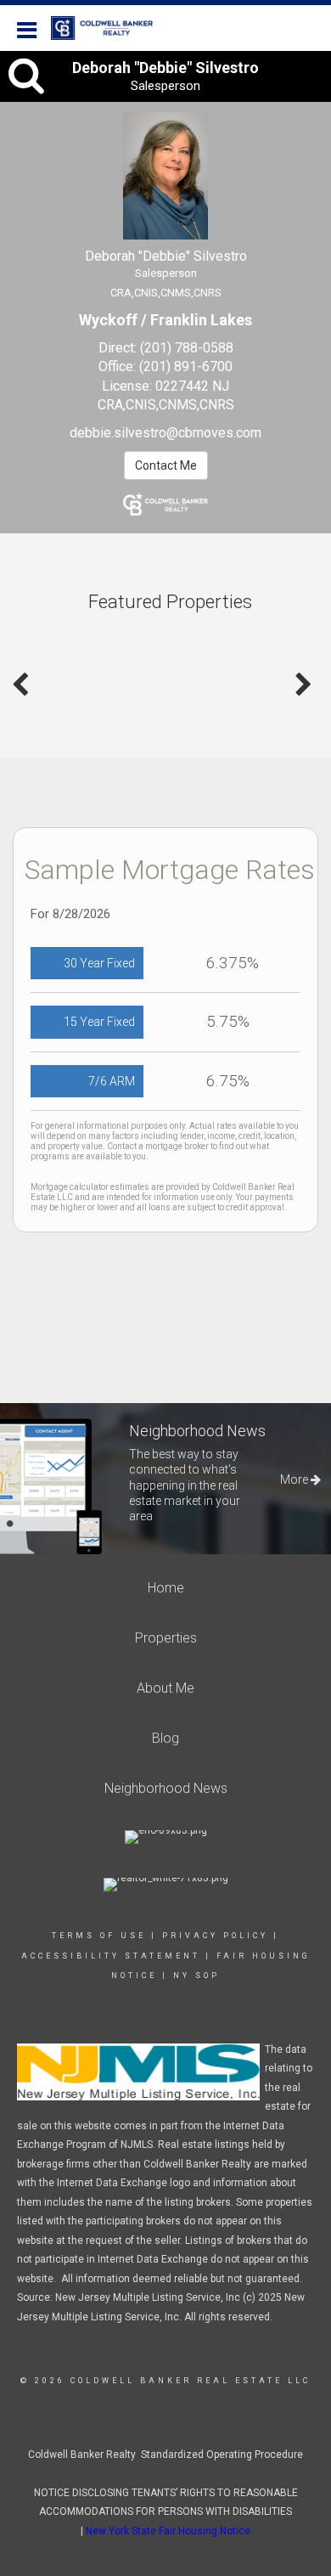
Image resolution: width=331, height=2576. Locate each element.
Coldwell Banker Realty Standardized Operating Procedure (165, 2455)
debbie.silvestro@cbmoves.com (165, 433)
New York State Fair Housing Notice (168, 2531)
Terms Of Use (99, 1936)
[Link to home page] (110, 28)
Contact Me (166, 465)
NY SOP (196, 1976)
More (295, 1480)
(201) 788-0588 (187, 348)
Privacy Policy (215, 1936)
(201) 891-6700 (186, 366)
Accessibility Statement (111, 1956)
